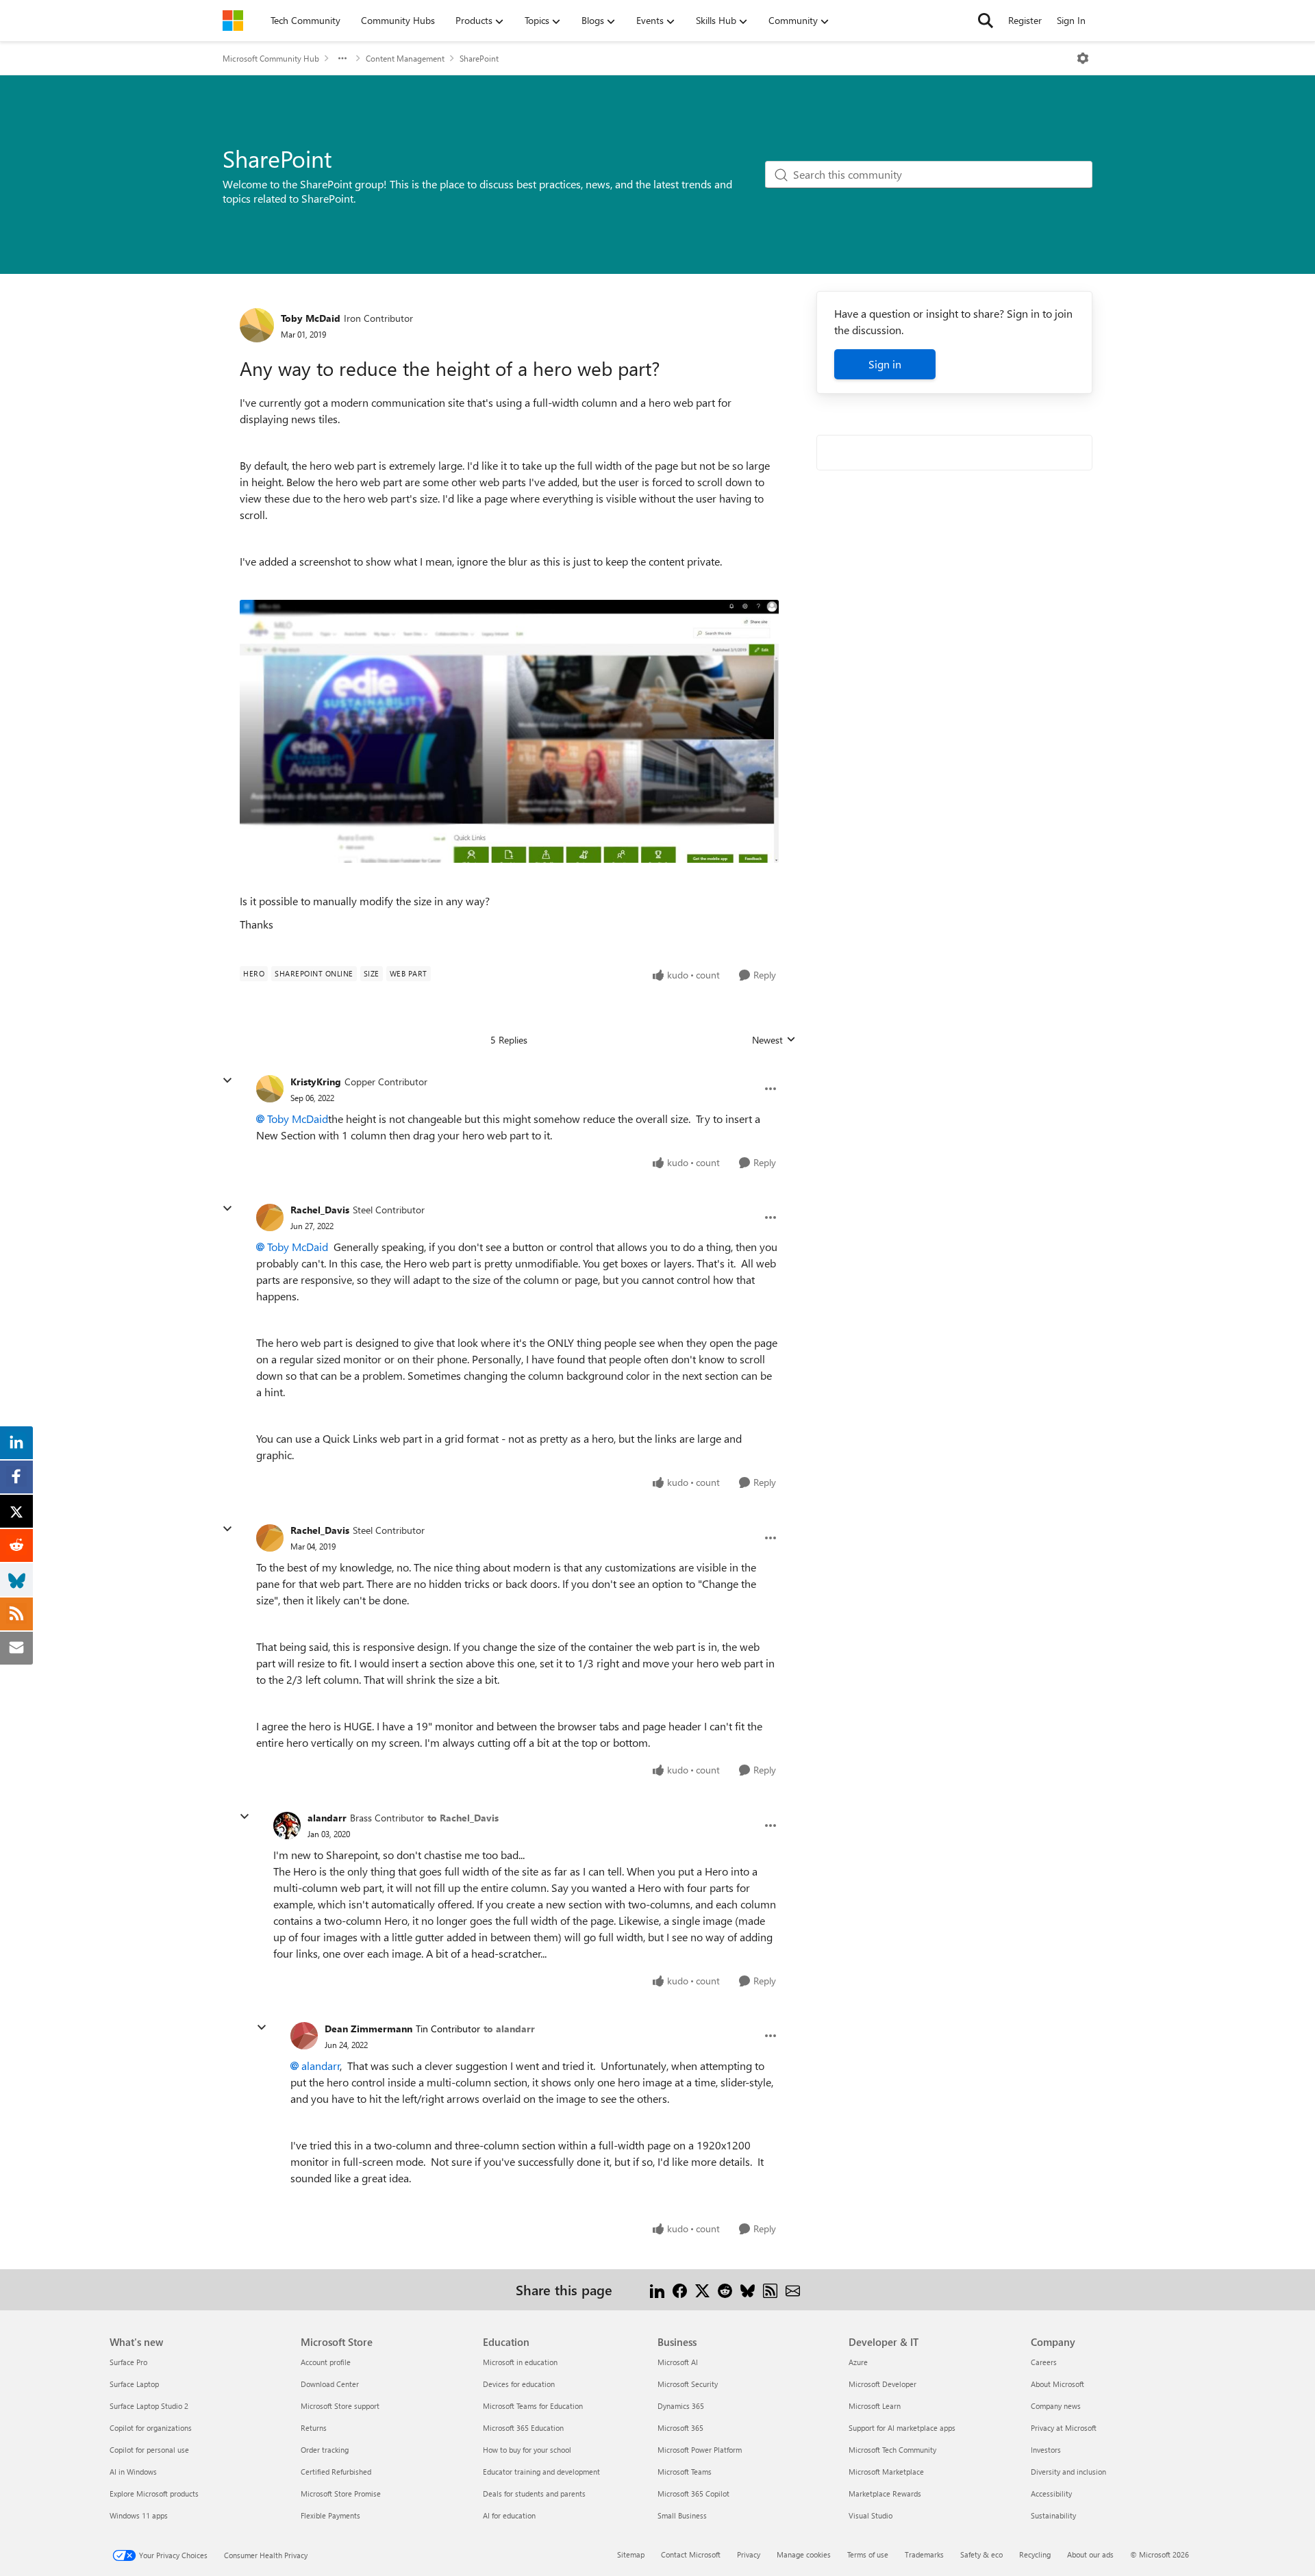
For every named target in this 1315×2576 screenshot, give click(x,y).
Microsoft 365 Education (523, 2428)
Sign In (1071, 20)
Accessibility (1051, 2493)
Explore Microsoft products (154, 2493)
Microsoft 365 (680, 2428)
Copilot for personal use (149, 2450)
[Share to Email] (793, 2289)
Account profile (326, 2362)
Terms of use (868, 2554)
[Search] (986, 21)
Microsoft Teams (685, 2472)
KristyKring (316, 1082)
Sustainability (1053, 2515)
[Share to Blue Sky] (748, 2289)
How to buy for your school (527, 2450)
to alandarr (509, 2029)
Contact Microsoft (691, 2554)
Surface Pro (128, 2362)
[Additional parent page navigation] (342, 58)
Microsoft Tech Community (892, 2450)
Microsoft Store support (340, 2406)
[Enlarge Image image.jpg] (509, 731)
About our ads (1090, 2554)
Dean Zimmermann (368, 2029)
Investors (1046, 2450)
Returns (314, 2428)
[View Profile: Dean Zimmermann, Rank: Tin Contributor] (304, 2036)
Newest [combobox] (774, 1040)
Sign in (885, 364)
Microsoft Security (688, 2384)
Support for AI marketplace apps (902, 2428)
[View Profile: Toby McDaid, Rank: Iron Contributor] (257, 325)
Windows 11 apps (139, 2515)
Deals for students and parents (534, 2493)
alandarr (327, 1818)
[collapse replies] (227, 1081)
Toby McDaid (311, 318)
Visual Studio (871, 2515)
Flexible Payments (330, 2515)
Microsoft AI (678, 2362)
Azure (858, 2362)
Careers (1044, 2362)
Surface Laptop (134, 2384)
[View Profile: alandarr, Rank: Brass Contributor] (287, 1826)
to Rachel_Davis (463, 1818)
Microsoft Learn (875, 2406)
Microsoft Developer (882, 2384)
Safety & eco (981, 2554)
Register (1025, 20)
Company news (1056, 2406)
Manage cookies (804, 2554)
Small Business (682, 2515)
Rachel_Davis (320, 1210)
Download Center (330, 2384)
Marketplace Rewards (885, 2493)
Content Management (405, 58)
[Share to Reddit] (725, 2289)
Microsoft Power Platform (700, 2450)
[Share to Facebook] (680, 2289)
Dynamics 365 (681, 2406)
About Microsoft (1057, 2384)
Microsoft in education (520, 2362)
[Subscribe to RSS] (770, 2289)
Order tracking (325, 2450)
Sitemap (631, 2554)
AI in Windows (133, 2472)
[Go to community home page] (233, 21)
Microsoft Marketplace (886, 2472)
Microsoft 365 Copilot (693, 2493)
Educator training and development (541, 2472)
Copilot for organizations (151, 2428)
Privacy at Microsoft (1064, 2428)
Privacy (749, 2554)
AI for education (509, 2515)
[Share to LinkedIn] (657, 2289)
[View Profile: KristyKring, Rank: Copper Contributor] (270, 1089)
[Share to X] (702, 2289)
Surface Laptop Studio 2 (149, 2406)
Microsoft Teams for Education (533, 2406)
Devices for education (519, 2384)
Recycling (1035, 2554)
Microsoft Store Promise (341, 2493)
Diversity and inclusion (1068, 2472)
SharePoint (479, 58)
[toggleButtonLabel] (1083, 58)
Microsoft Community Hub (271, 58)
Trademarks (924, 2554)
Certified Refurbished (336, 2472)
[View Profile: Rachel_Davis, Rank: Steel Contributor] (270, 1217)
